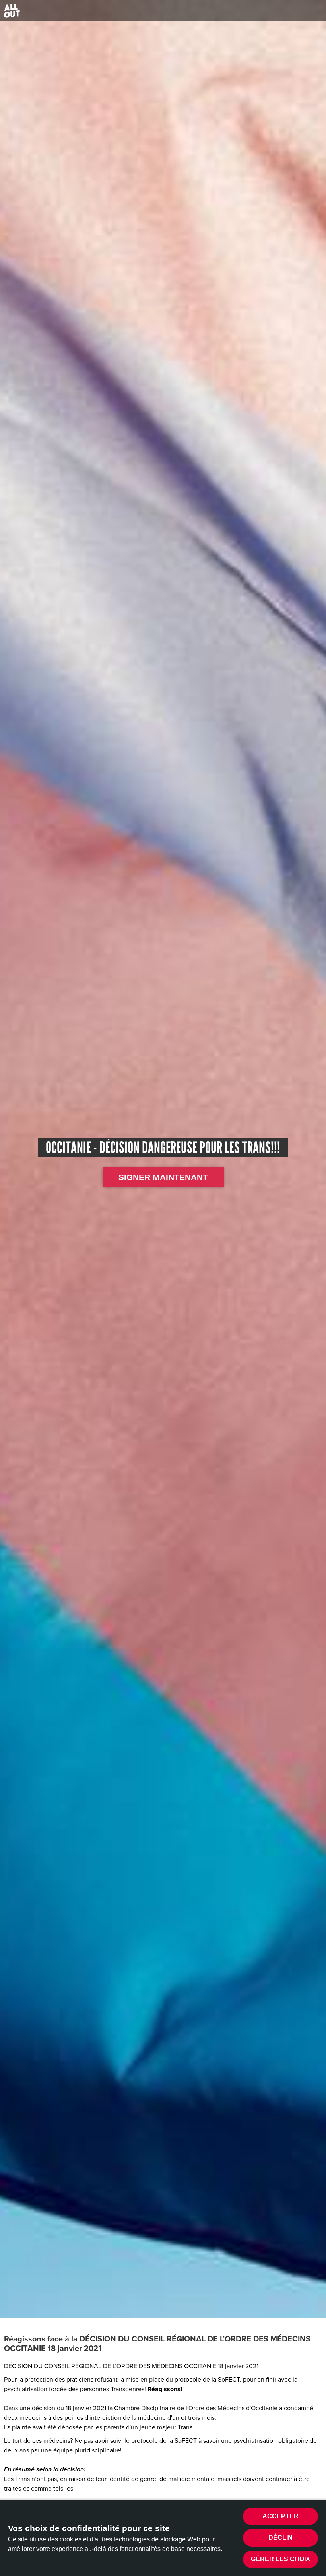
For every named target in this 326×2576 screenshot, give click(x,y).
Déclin (280, 2538)
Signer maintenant (163, 1177)
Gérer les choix (280, 2559)
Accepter (280, 2516)
